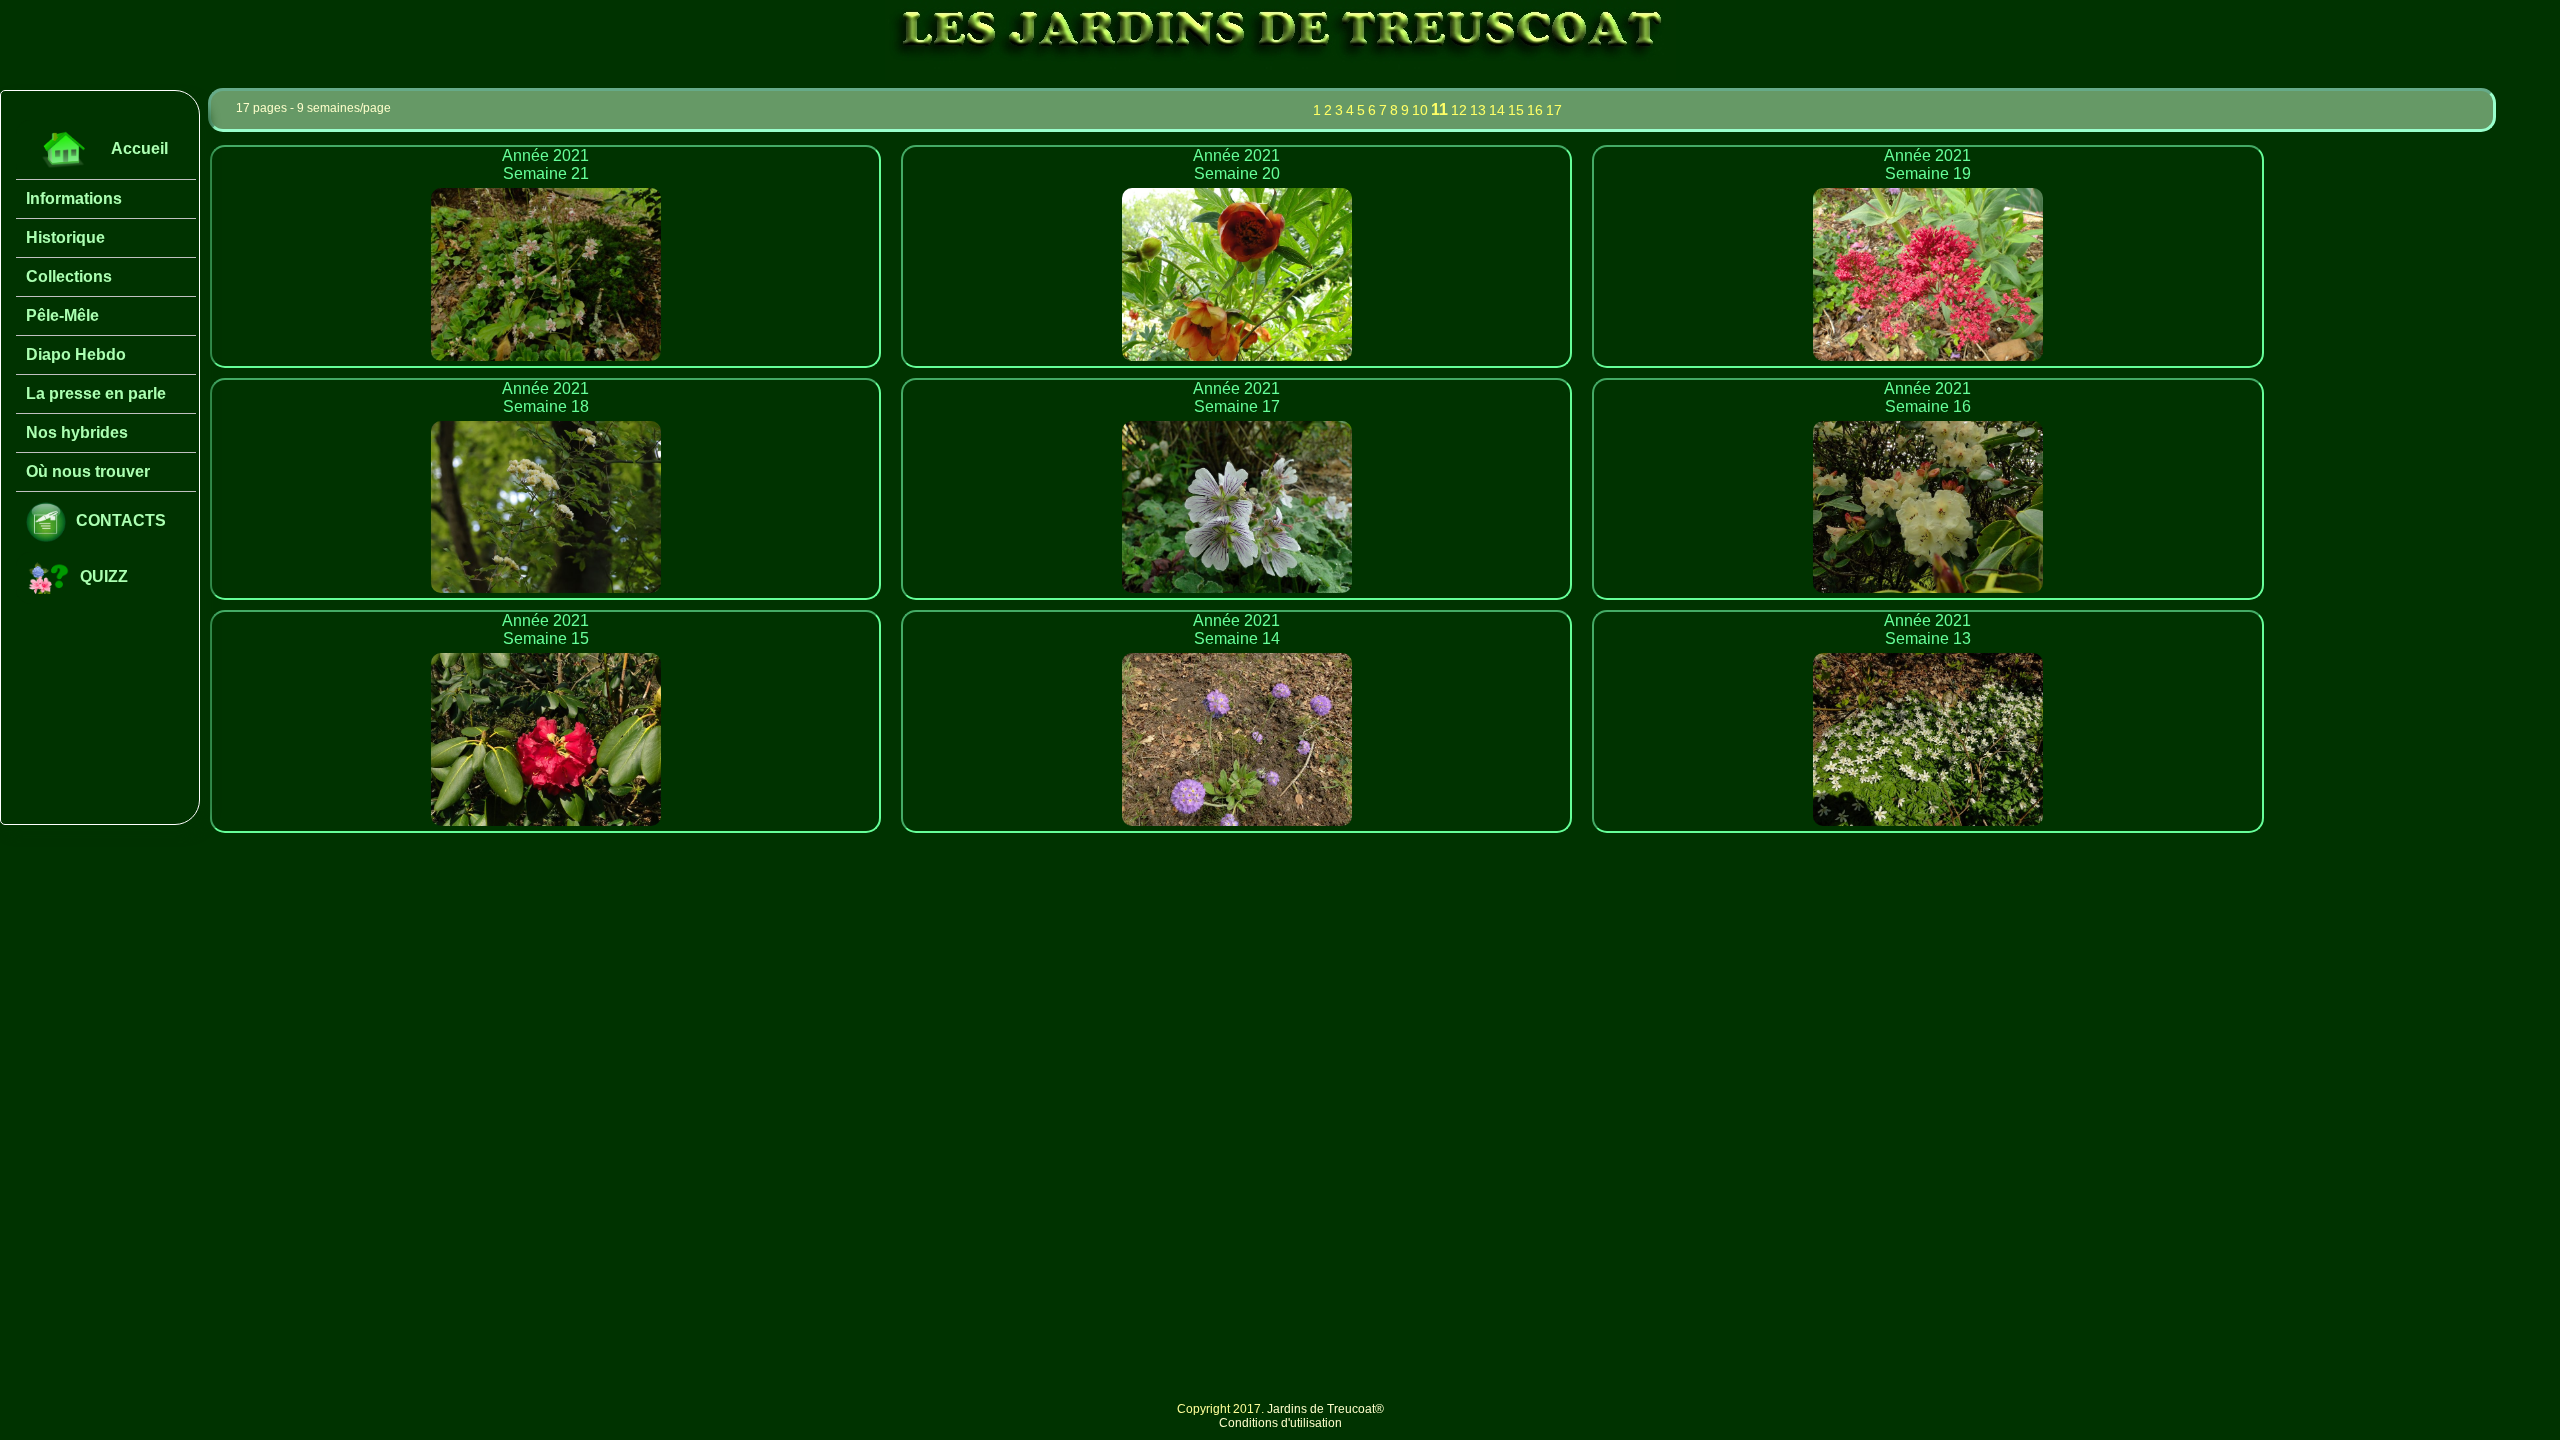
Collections (69, 276)
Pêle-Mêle (62, 315)
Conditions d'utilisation (1280, 1423)
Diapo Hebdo (76, 354)
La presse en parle (96, 393)
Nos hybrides (77, 432)
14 (1497, 110)
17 (1554, 110)
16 (1535, 110)
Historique (65, 237)
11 (1439, 109)
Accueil (139, 148)
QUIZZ (104, 576)
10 (1420, 110)
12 (1459, 110)
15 (1516, 110)
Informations (74, 198)
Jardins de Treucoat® (1325, 1409)
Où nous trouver (88, 471)
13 (1478, 110)
